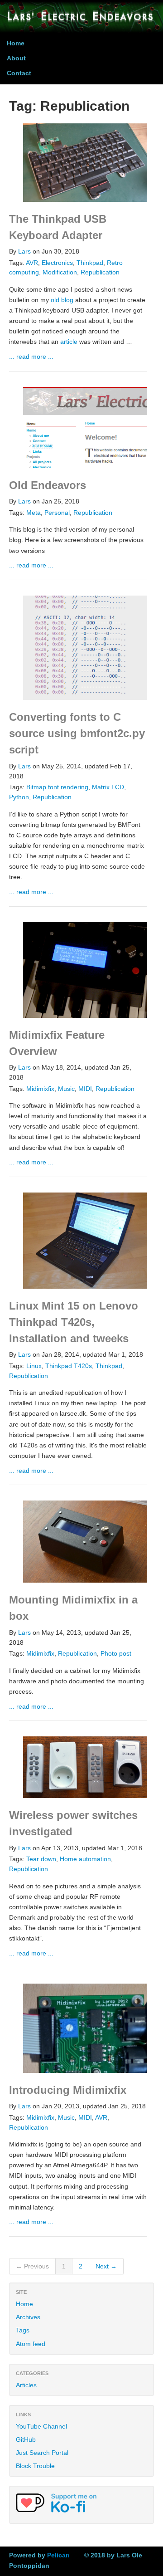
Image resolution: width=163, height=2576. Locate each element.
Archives (28, 2317)
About (16, 58)
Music (66, 1089)
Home (16, 43)
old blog (62, 300)
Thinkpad (90, 263)
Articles (26, 2385)
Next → (106, 2266)
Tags (23, 2330)
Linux (34, 1366)
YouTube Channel (41, 2426)
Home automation (85, 1859)
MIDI (85, 1089)
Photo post (116, 1654)
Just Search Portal (42, 2453)
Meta (34, 513)
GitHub (26, 2439)
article (69, 342)
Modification (60, 272)
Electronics (57, 263)
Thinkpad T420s (69, 1366)
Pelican (58, 2555)
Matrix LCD (108, 787)
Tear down (41, 1859)
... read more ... (31, 357)
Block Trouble (35, 2466)
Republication (100, 272)
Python (19, 797)
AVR (32, 263)
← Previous (32, 2266)
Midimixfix (40, 1089)
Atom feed (31, 2344)
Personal (57, 513)
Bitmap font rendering (57, 787)
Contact (19, 73)
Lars (24, 252)
